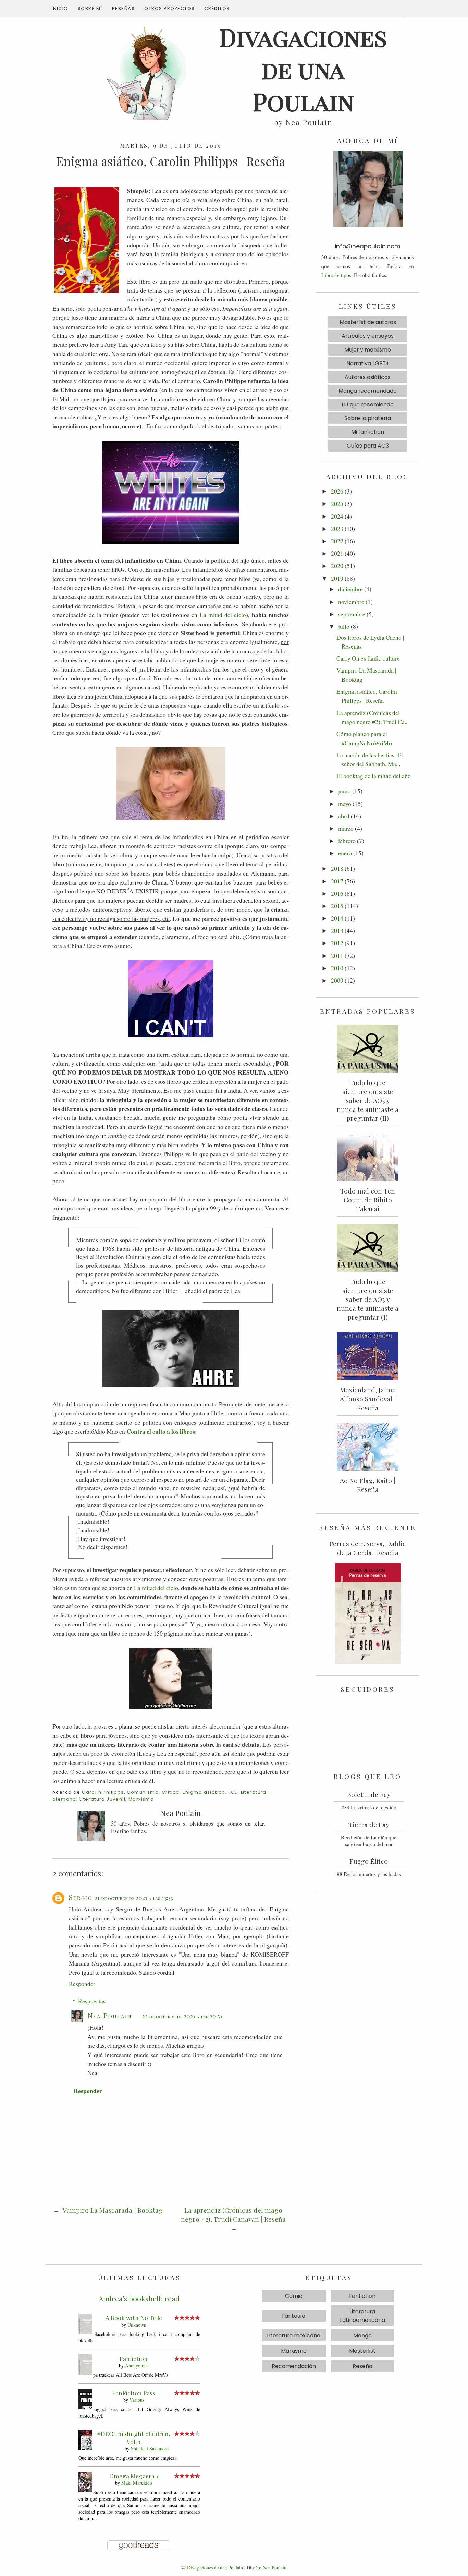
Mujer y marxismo (368, 350)
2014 (337, 918)
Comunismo (143, 1792)
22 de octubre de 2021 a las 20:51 (182, 2016)
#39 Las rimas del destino (369, 1807)
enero (345, 853)
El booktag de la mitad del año (374, 776)
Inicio (60, 8)
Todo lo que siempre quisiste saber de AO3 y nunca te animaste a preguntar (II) (368, 1100)
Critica (171, 1792)
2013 (337, 930)
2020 (337, 566)
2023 (337, 529)
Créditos (217, 8)
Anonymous (137, 2366)
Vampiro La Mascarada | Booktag (112, 2210)
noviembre (351, 602)
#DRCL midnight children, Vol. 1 (134, 2437)
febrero (347, 841)
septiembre (352, 614)
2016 (337, 893)
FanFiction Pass (134, 2393)
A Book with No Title (134, 2318)
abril (344, 816)
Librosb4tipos (336, 275)
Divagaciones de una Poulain (215, 2568)
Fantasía (294, 2316)
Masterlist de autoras (368, 322)
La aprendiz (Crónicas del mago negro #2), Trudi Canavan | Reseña (233, 2215)
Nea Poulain (110, 2015)
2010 (337, 968)
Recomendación (294, 2366)
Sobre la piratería (368, 418)
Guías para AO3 (368, 446)
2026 (337, 491)
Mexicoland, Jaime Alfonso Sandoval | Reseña (368, 1399)
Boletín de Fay (369, 1794)
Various (137, 2400)
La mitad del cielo (223, 615)
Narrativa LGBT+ (368, 363)
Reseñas (124, 8)
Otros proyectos (170, 8)
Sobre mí (90, 8)
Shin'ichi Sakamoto (150, 2449)
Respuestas (92, 2001)
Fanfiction (134, 2358)
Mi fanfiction (368, 432)
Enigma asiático (204, 1792)
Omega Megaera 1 (134, 2476)
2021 (337, 553)
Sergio (81, 1897)
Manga (362, 2335)
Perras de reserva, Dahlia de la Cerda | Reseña (368, 1548)
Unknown (137, 2325)
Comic (294, 2296)
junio (344, 791)
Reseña (362, 2366)
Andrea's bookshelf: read (139, 2298)
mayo (345, 804)
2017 (337, 881)
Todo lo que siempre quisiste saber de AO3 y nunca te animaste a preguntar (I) (368, 1299)
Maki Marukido (137, 2483)
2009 (337, 980)
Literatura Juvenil (102, 1799)
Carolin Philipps (103, 1792)
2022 (337, 541)
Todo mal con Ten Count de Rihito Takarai (368, 1200)
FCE (233, 1792)
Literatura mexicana (294, 2335)
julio (344, 626)
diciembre (350, 589)
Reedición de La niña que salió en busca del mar (369, 1841)
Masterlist (362, 2351)
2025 (337, 503)
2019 (337, 578)
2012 (337, 943)
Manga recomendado (368, 391)
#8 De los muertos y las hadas (369, 1874)
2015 (337, 906)
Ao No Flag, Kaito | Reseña (368, 1485)
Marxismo (141, 1799)
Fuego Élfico (369, 1861)
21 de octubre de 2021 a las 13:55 (134, 1898)
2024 (337, 516)
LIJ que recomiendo (368, 405)
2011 (337, 955)
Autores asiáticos (368, 377)
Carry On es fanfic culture (368, 658)
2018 (337, 868)
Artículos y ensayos (368, 336)
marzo (346, 828)
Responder (82, 1984)
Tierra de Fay (369, 1824)
